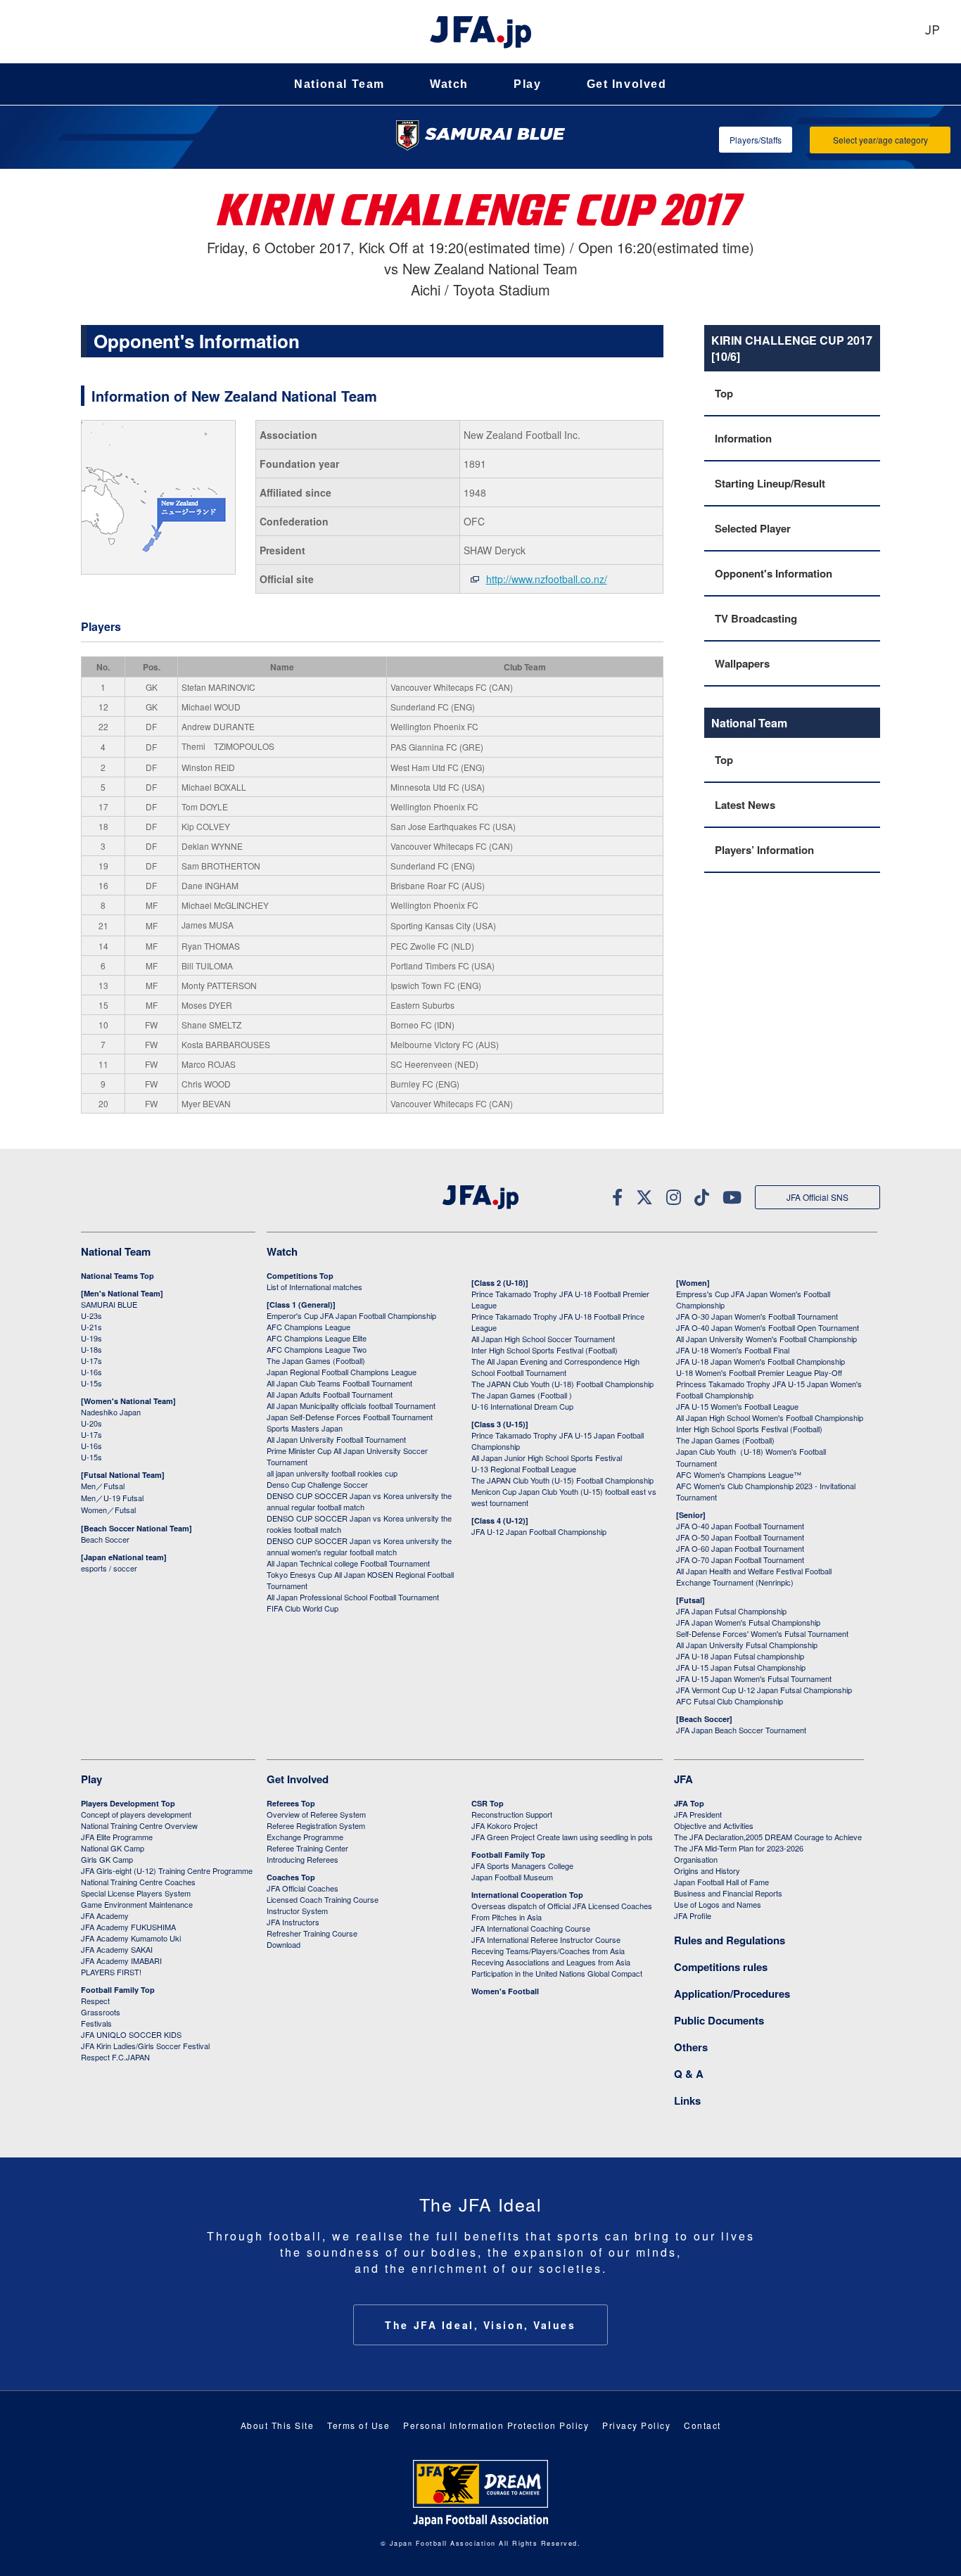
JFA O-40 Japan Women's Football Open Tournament (768, 1327)
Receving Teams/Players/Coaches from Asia (548, 1951)
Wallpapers (742, 663)
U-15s (91, 1383)
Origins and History (707, 1870)
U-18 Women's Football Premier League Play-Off (759, 1372)
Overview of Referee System (316, 1814)
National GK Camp (113, 1848)
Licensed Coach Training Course (323, 1899)
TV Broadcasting (756, 618)
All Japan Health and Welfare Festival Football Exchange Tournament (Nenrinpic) (754, 1576)
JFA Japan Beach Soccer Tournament (741, 1730)
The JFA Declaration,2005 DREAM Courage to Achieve (768, 1837)
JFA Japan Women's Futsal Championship (748, 1622)
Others (691, 2047)
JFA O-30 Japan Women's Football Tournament (757, 1316)
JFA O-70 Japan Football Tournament (740, 1560)
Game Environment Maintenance (137, 1904)
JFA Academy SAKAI (117, 1949)
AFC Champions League (308, 1327)
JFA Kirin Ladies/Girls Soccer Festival (145, 2046)
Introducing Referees (303, 1859)
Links (687, 2100)
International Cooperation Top (527, 1895)
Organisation (696, 1859)
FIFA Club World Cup (303, 1608)
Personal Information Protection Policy (496, 2425)
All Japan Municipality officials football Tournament (351, 1405)
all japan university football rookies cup (332, 1473)
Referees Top (291, 1803)
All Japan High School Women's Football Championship (770, 1417)
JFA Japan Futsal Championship (731, 1611)
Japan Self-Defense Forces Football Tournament (350, 1417)
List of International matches (314, 1287)
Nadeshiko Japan (111, 1412)
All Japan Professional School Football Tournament (353, 1597)
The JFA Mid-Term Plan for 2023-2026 (739, 1848)
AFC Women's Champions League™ (739, 1474)
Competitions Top (300, 1276)
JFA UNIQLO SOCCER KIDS (131, 2034)
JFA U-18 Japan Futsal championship (740, 1656)
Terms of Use (358, 2425)
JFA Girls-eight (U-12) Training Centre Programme (167, 1870)
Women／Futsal (108, 1510)
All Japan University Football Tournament (336, 1439)
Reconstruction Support (512, 1814)
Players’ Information (764, 850)
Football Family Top (118, 1990)
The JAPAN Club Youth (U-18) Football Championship (562, 1384)
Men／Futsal (103, 1486)
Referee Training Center (307, 1848)
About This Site (278, 2425)
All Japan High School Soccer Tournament (543, 1339)
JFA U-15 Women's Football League (737, 1406)
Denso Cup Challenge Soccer (317, 1484)
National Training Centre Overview (139, 1825)
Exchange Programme (305, 1837)
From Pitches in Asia (507, 1917)
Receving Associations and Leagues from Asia (551, 1962)
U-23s (91, 1315)
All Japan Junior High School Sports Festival (547, 1458)
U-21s (91, 1327)
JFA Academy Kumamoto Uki (131, 1938)
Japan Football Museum (512, 1877)
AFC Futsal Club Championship (730, 1701)
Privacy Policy (636, 2425)
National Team (339, 84)
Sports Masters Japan (305, 1428)
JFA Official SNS (817, 1197)
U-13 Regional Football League (524, 1469)
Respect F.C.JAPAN (115, 2057)
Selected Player (753, 528)
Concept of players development (136, 1814)
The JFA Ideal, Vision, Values (480, 2325)
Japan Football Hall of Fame (721, 1882)
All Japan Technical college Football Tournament (348, 1563)
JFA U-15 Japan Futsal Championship (741, 1667)
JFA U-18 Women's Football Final (733, 1350)
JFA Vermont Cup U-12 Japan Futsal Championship (764, 1690)
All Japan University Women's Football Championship (766, 1339)
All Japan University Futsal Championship (747, 1645)
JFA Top (689, 1803)
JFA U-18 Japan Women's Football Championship (760, 1361)
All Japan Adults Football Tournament (330, 1394)
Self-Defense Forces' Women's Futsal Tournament (762, 1633)
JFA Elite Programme (117, 1837)
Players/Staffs (756, 140)
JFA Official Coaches (303, 1888)
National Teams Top (117, 1276)
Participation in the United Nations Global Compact (557, 1973)
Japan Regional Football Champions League (342, 1372)
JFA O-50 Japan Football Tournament (740, 1537)
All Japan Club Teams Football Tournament (339, 1383)
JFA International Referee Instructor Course (546, 1939)
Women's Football (505, 1991)
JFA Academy (105, 1915)
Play (527, 84)
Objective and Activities (714, 1825)
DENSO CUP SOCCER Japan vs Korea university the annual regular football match (359, 1501)
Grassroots (101, 2012)
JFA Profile (693, 1915)
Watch (449, 84)
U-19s (91, 1338)
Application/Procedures (732, 1994)
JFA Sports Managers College (522, 1866)
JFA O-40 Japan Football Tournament (740, 1526)
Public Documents (719, 2020)
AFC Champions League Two (317, 1349)
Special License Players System (136, 1893)
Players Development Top (128, 1803)
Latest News (745, 805)
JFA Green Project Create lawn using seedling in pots (562, 1837)
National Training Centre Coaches (138, 1882)
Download (284, 1944)
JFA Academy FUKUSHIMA (128, 1927)
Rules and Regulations (730, 1940)
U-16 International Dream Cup (522, 1406)
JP (932, 31)
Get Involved (627, 84)
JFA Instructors (293, 1922)
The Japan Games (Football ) (522, 1395)
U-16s (91, 1372)
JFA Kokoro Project (504, 1825)
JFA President (698, 1814)
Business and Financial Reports (728, 1893)
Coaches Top (291, 1877)
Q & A (689, 2074)
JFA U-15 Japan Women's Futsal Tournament (754, 1678)
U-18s (91, 1349)
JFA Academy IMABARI (121, 1960)
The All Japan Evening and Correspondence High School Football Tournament (555, 1367)
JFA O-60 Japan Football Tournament (740, 1548)
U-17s (91, 1360)
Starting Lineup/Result (770, 483)
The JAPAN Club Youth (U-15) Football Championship (562, 1480)
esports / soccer (109, 1568)
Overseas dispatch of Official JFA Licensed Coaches (562, 1906)
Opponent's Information (774, 573)
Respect (95, 2001)
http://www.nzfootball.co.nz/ (547, 579)
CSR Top (488, 1803)
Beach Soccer (105, 1539)
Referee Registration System (316, 1825)
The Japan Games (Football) (316, 1360)
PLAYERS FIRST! (111, 1972)
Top (724, 393)
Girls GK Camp (107, 1859)
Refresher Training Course (312, 1933)
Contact (702, 2425)
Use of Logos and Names (718, 1904)
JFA (683, 1779)
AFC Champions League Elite (317, 1338)
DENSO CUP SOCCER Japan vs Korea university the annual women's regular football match (359, 1546)
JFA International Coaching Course (531, 1928)
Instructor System (297, 1911)
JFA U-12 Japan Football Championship (539, 1531)
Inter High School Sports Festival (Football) (545, 1350)
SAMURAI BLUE (109, 1304)
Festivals (96, 2023)
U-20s (91, 1423)
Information (743, 438)
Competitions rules (721, 1967)
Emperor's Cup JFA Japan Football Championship (351, 1315)
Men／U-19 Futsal (112, 1498)
